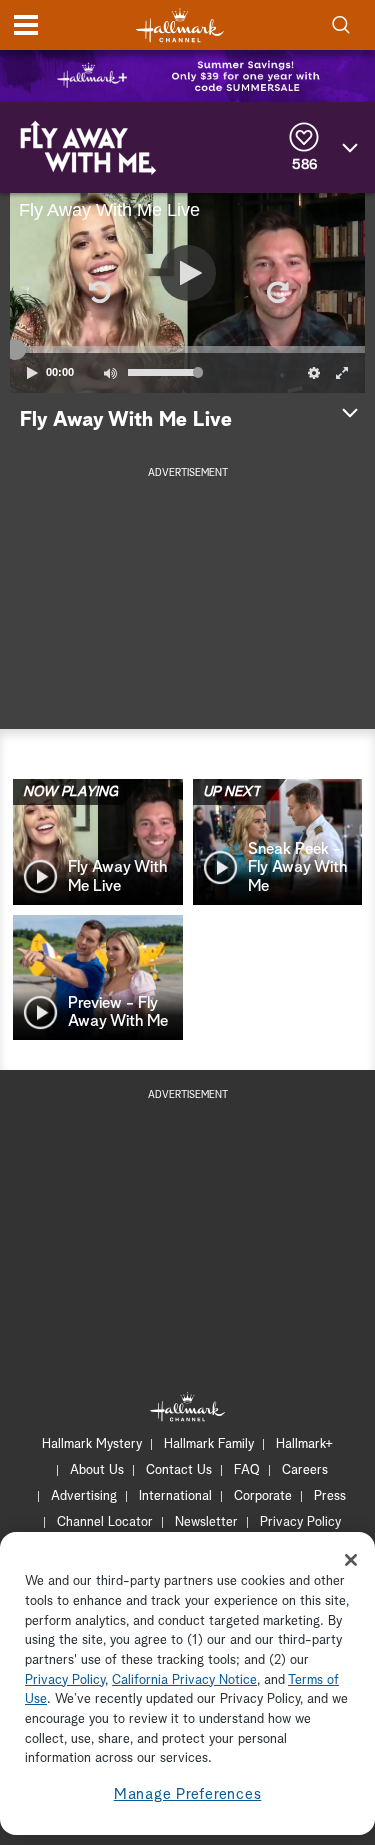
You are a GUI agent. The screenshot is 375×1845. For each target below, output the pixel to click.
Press (330, 1496)
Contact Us (179, 1470)
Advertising (84, 1496)
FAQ (247, 1470)
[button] (99, 293)
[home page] (180, 25)
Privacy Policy (300, 1522)
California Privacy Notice (184, 1680)
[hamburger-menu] (26, 25)
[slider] (187, 349)
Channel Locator (105, 1522)
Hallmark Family (209, 1444)
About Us (97, 1470)
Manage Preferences (188, 1794)
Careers (305, 1470)
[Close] (351, 1560)
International (175, 1496)
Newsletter (206, 1522)
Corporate (263, 1496)
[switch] (110, 373)
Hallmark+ (304, 1444)
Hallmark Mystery (92, 1444)
